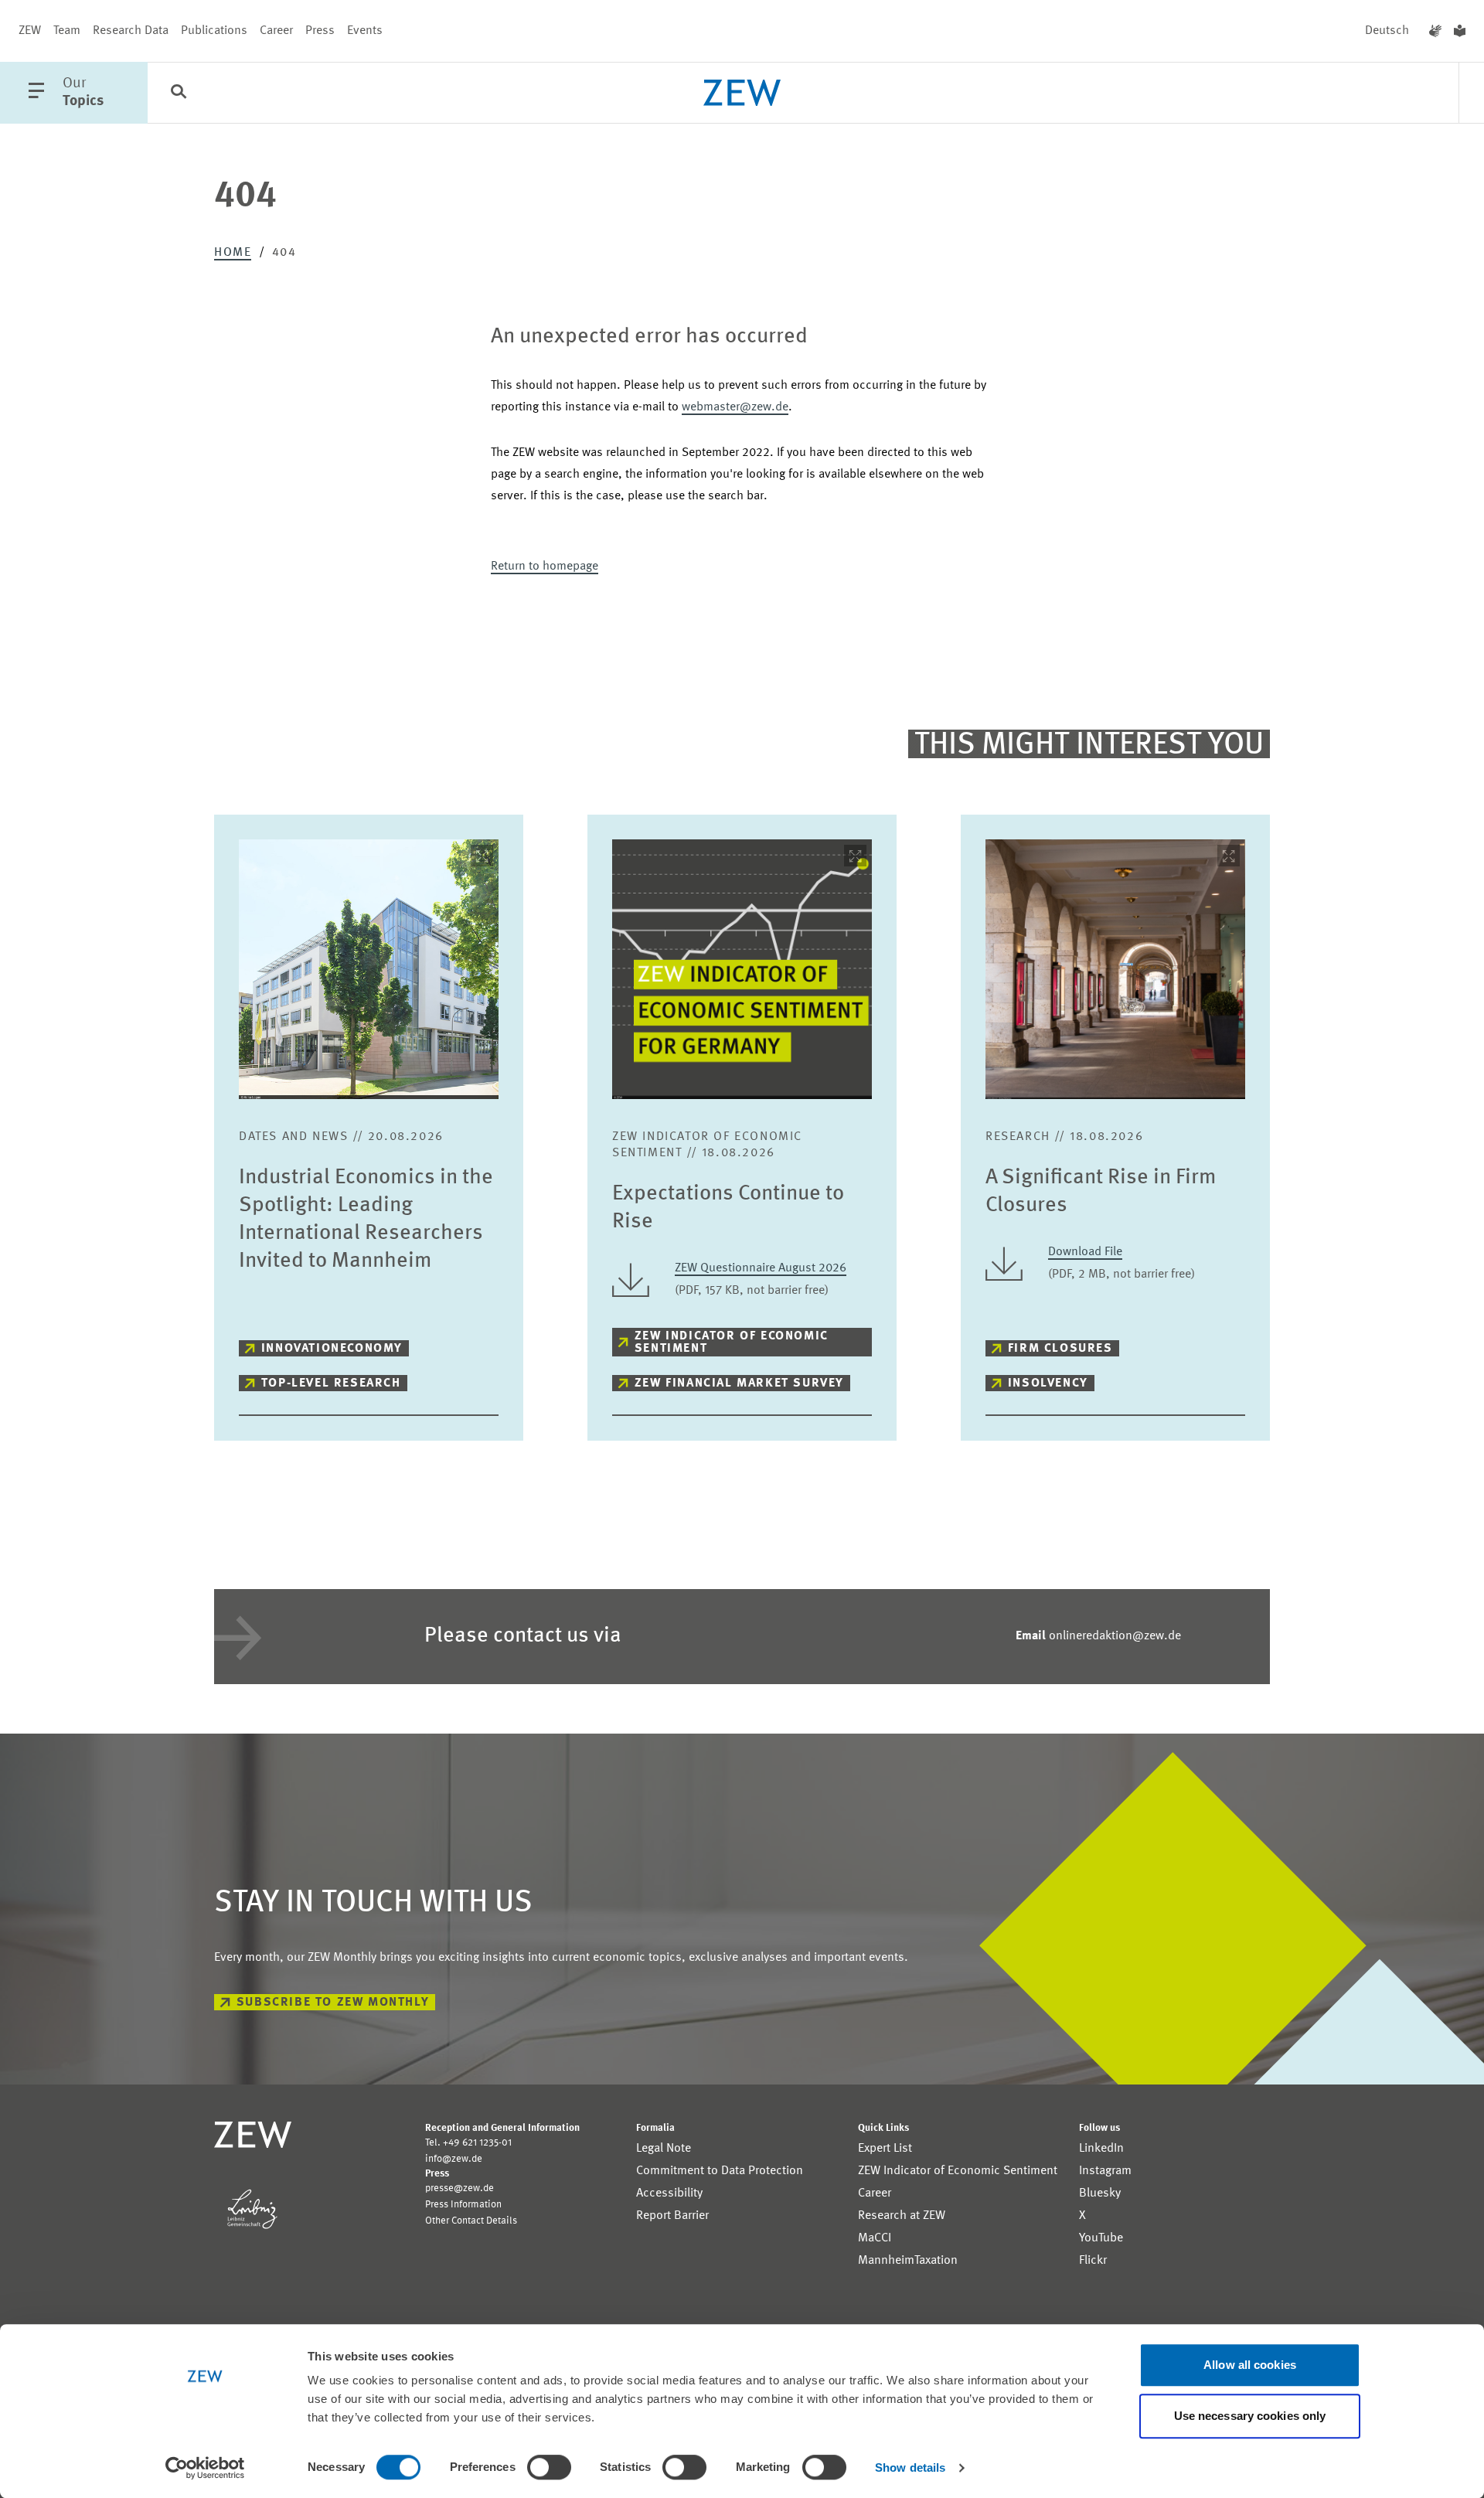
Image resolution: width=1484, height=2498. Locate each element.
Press (320, 31)
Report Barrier (672, 2216)
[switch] (549, 2467)
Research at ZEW (902, 2216)
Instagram (1105, 2171)
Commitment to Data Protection (720, 2171)
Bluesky (1100, 2193)
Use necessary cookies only (1250, 2416)
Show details (910, 2467)
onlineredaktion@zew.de (1098, 1636)
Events (365, 31)
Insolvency (1048, 1383)
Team (67, 31)
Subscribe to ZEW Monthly (333, 2003)
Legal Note (664, 2149)
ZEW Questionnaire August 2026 (761, 1268)
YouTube (1101, 2238)
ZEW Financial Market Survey (739, 1383)
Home (233, 253)
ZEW (30, 31)
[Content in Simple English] (1460, 31)
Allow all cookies (1250, 2365)
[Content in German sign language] (1435, 31)
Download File (1085, 1252)
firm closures (1060, 1349)
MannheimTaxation (908, 2261)
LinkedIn (1101, 2149)
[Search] (179, 94)
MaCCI (875, 2238)
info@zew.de (454, 2159)
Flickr (1093, 2261)
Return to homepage (545, 567)
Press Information (463, 2205)
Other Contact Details (471, 2221)
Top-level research (331, 1383)
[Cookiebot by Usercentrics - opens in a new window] (205, 2468)
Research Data (131, 31)
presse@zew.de (459, 2188)
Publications (214, 31)
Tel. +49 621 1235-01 (468, 2143)
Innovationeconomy (332, 1349)
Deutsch (1387, 31)
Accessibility (669, 2193)
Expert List (885, 2149)
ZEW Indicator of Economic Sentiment (732, 1343)
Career (276, 31)
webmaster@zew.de (735, 407)
